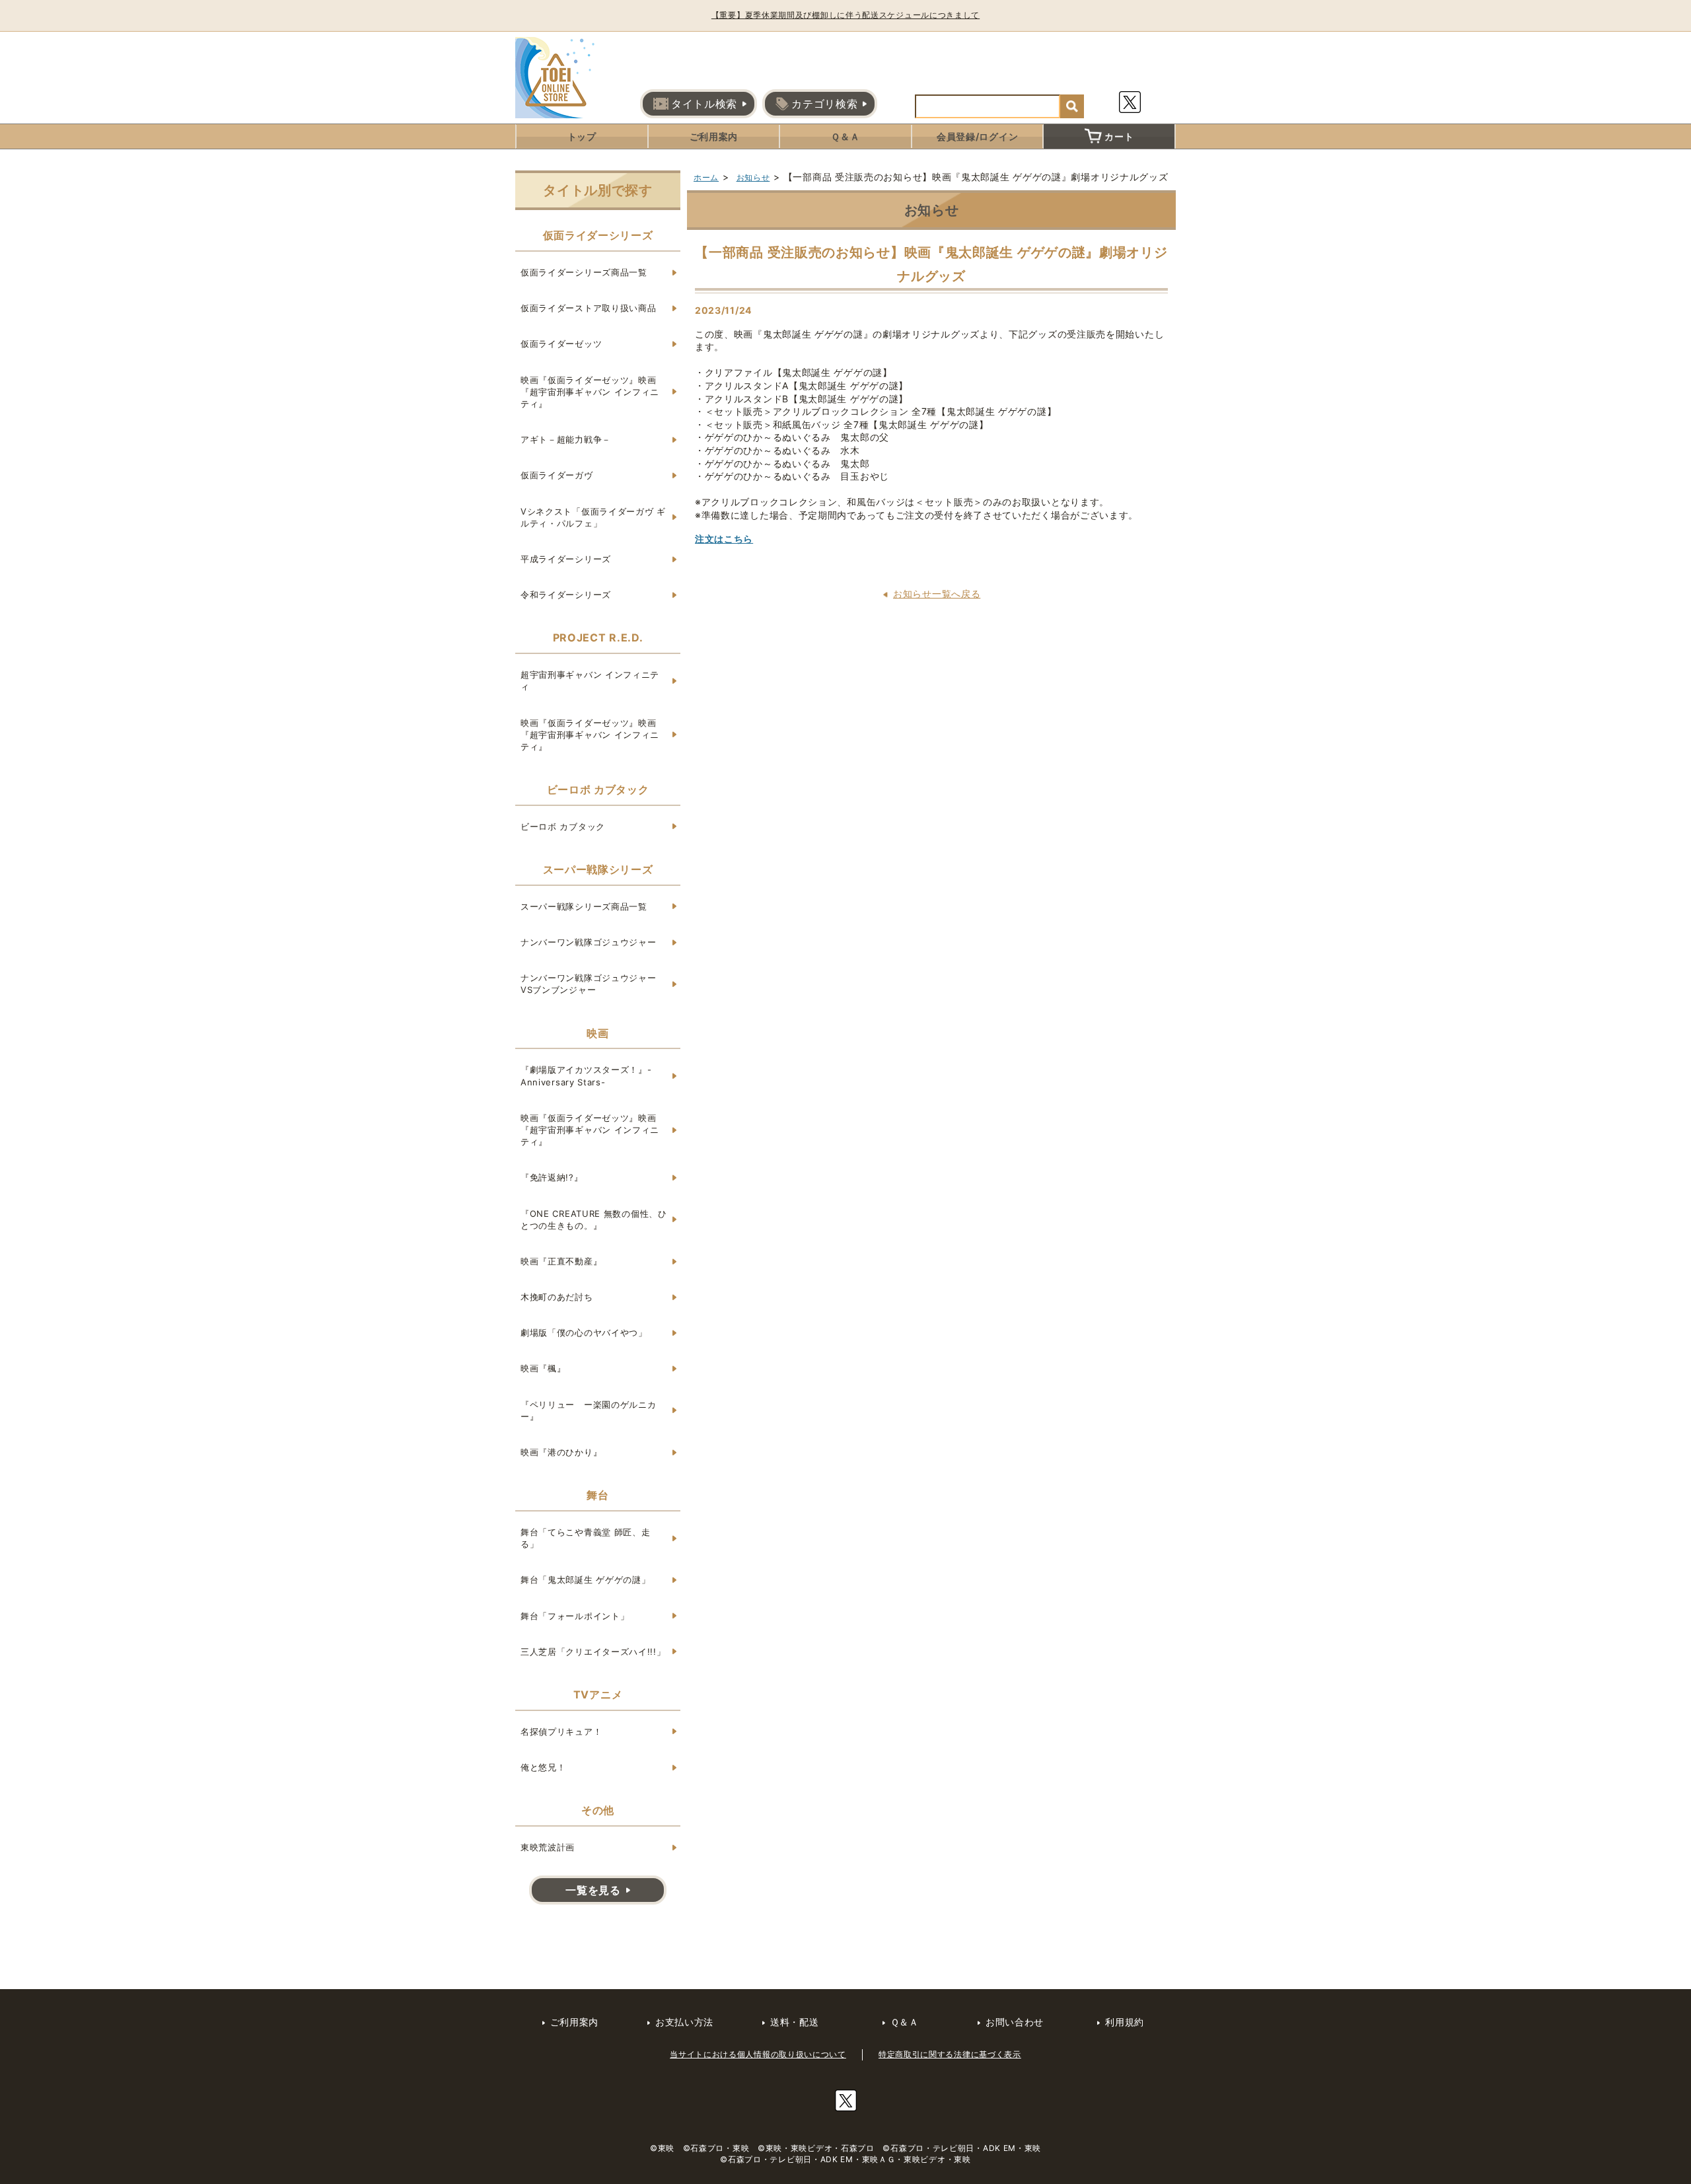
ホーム (706, 177)
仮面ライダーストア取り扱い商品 (589, 308)
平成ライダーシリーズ (566, 559)
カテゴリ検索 (824, 104)
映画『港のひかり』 (561, 1452)
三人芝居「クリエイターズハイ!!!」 (593, 1652)
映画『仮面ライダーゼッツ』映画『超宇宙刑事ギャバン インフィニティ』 (590, 392)
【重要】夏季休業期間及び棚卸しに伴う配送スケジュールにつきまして (845, 15)
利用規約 (1125, 2022)
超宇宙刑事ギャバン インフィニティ (590, 680)
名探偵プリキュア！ (561, 1731)
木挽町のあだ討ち (557, 1297)
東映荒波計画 (548, 1847)
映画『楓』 (543, 1368)
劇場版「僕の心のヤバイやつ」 (584, 1332)
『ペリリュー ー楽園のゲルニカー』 (589, 1410)
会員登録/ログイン (977, 136)
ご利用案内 (714, 136)
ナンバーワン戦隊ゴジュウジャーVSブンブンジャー (589, 984)
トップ (582, 136)
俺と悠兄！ (543, 1767)
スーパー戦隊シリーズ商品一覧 (584, 906)
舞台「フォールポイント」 (575, 1616)
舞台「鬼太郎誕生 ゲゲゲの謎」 (586, 1580)
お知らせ (753, 177)
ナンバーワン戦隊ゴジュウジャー (589, 942)
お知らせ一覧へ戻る (937, 594)
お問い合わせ (1015, 2022)
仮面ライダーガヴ (557, 475)
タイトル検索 (704, 104)
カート (1119, 136)
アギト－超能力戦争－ (566, 439)
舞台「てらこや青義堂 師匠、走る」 (586, 1538)
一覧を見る (593, 1890)
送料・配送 (795, 2022)
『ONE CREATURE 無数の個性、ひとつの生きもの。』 (594, 1219)
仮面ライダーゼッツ (561, 344)
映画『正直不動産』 (561, 1261)
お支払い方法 (684, 2022)
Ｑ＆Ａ (845, 136)
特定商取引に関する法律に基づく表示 (950, 2054)
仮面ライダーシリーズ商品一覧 (584, 272)
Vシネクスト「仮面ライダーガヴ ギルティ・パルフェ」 (593, 517)
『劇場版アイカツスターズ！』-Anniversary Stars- (586, 1075)
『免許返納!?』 (552, 1177)
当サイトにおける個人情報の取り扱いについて (758, 2054)
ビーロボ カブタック (563, 826)
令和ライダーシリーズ (566, 595)
